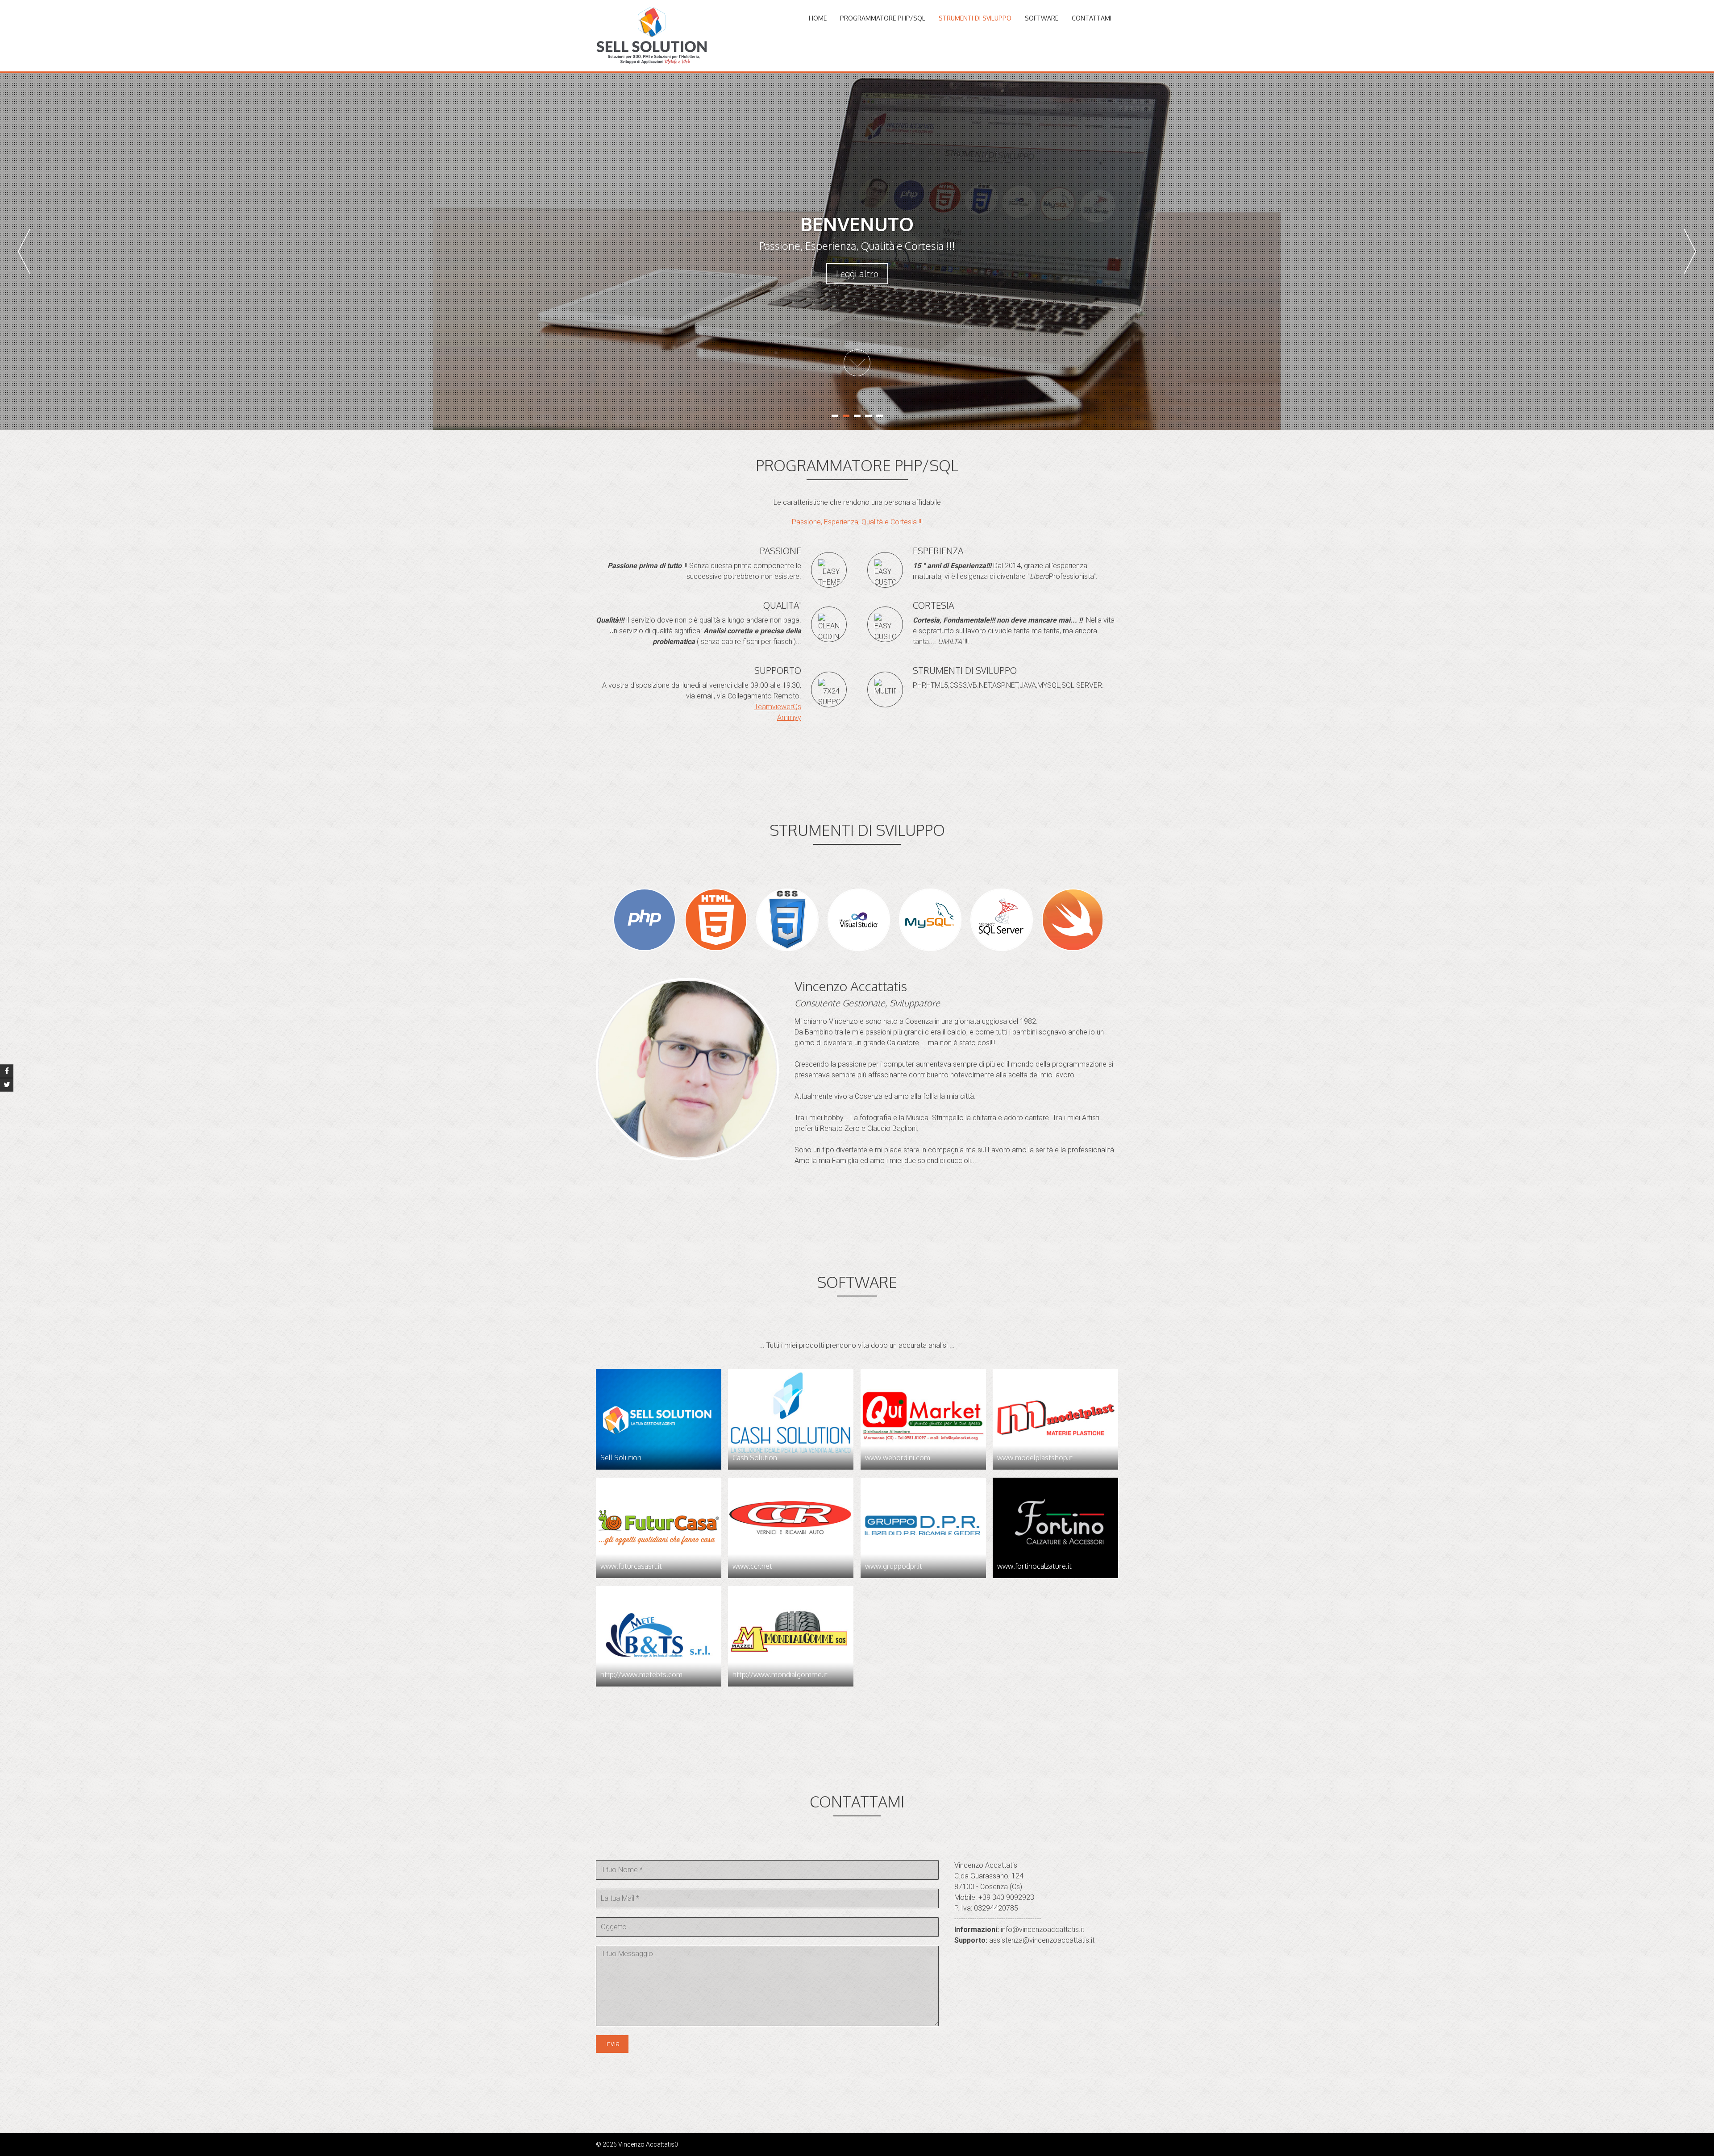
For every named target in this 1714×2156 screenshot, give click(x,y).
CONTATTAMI (1092, 18)
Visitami (857, 274)
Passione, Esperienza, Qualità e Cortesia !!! (857, 522)
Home (818, 18)
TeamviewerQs (778, 707)
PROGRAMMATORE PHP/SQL (883, 18)
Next (1690, 251)
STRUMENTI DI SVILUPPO (975, 18)
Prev (24, 251)
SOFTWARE (1042, 18)
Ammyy (789, 717)
